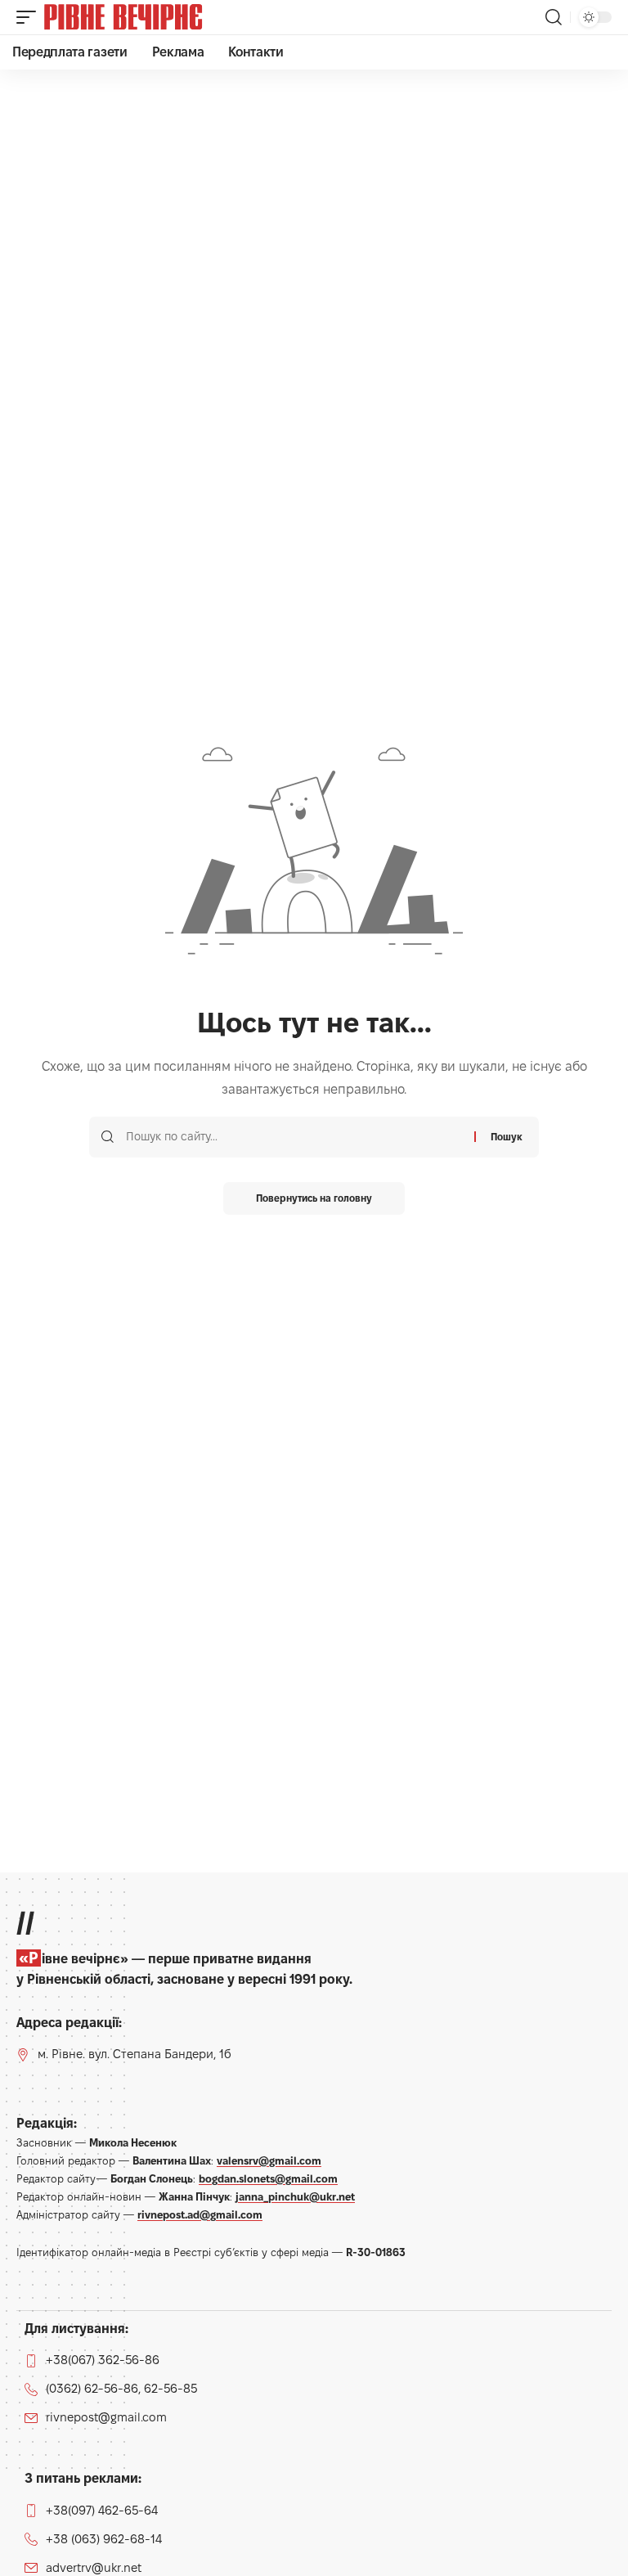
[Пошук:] (294, 1137)
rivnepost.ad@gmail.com (200, 2214)
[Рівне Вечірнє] (150, 17)
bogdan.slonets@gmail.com (268, 2178)
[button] (30, 17)
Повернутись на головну (314, 1198)
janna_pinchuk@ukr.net (295, 2196)
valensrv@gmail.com (269, 2160)
